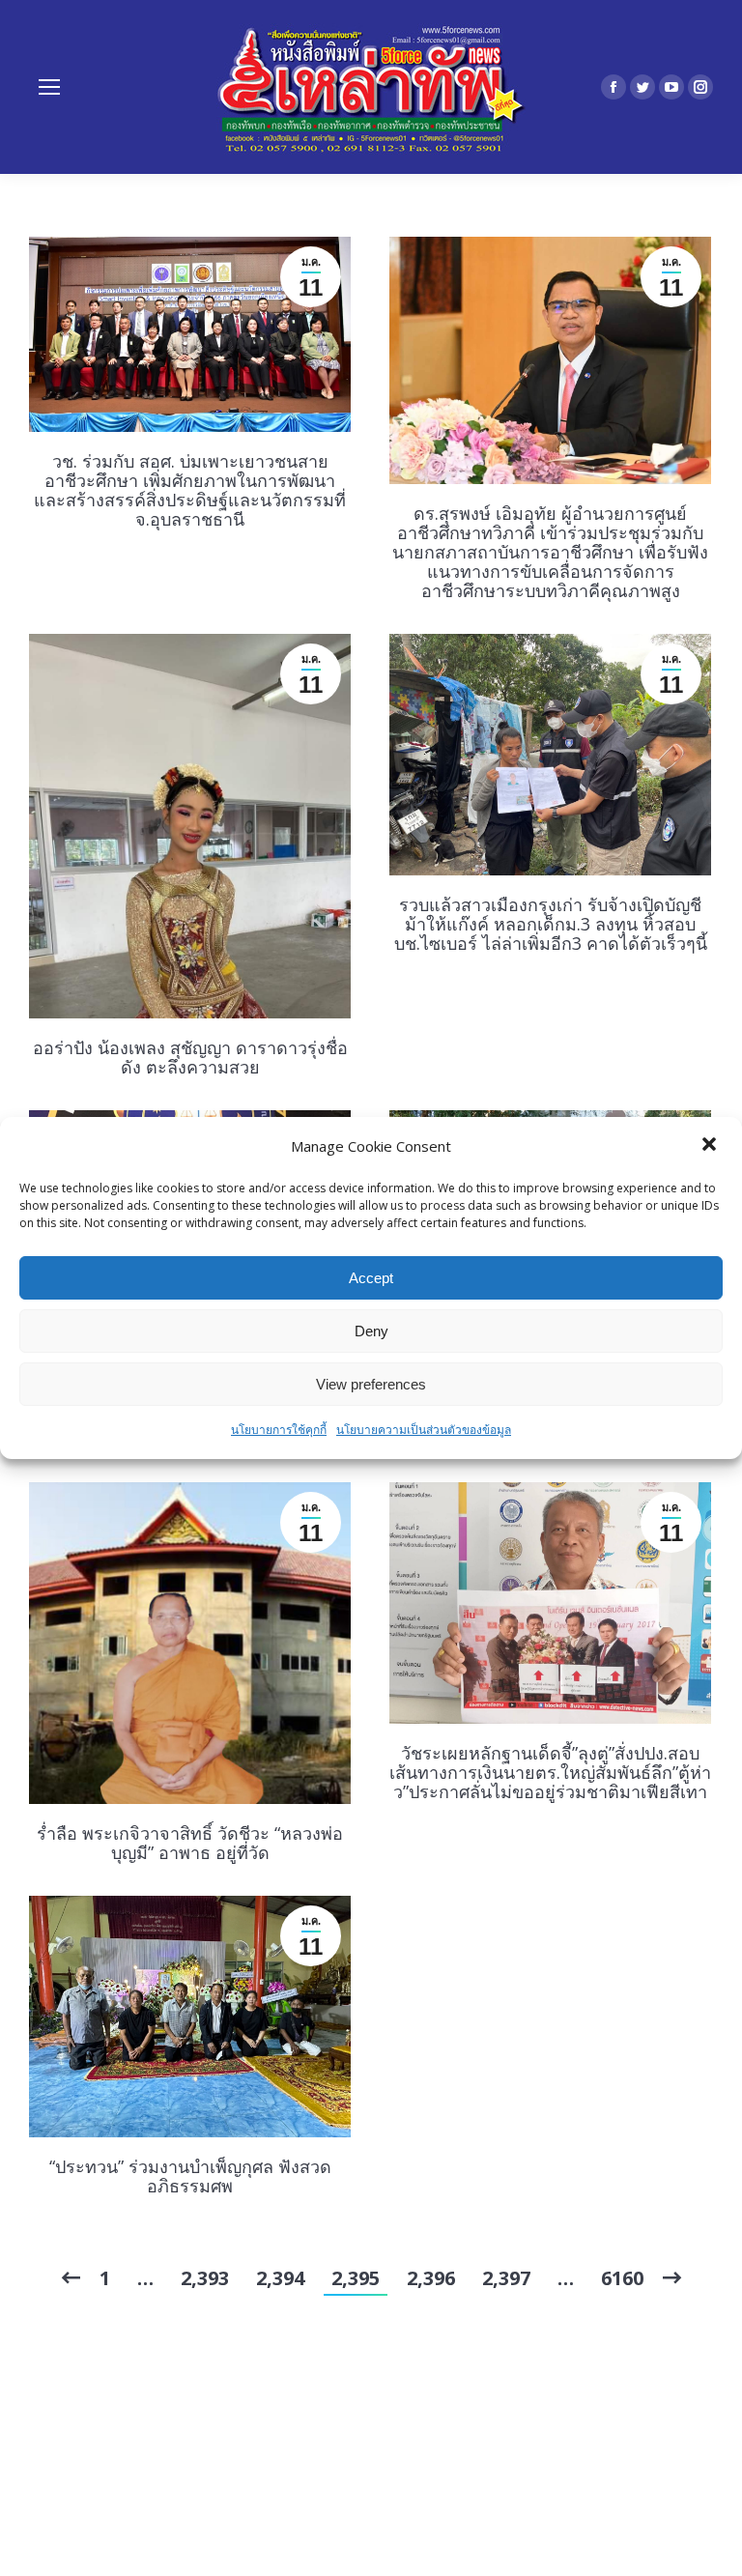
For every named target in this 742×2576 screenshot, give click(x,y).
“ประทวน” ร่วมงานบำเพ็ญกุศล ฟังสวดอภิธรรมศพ (190, 2176)
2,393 (205, 2278)
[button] (711, 1146)
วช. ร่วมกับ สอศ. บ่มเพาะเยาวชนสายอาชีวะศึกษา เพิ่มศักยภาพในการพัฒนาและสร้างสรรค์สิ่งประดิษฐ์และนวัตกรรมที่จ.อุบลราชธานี (190, 490)
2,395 (356, 2278)
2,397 (506, 2278)
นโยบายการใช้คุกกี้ (279, 1430)
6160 (622, 2278)
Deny (371, 1331)
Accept (371, 1278)
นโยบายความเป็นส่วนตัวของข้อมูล (424, 1430)
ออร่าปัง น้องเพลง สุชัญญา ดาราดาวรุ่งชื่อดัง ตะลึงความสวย (190, 1057)
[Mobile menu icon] (49, 87)
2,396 (431, 2278)
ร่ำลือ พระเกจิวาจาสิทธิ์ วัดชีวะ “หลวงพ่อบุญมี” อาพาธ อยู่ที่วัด (190, 1843)
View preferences (371, 1384)
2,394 (280, 2278)
